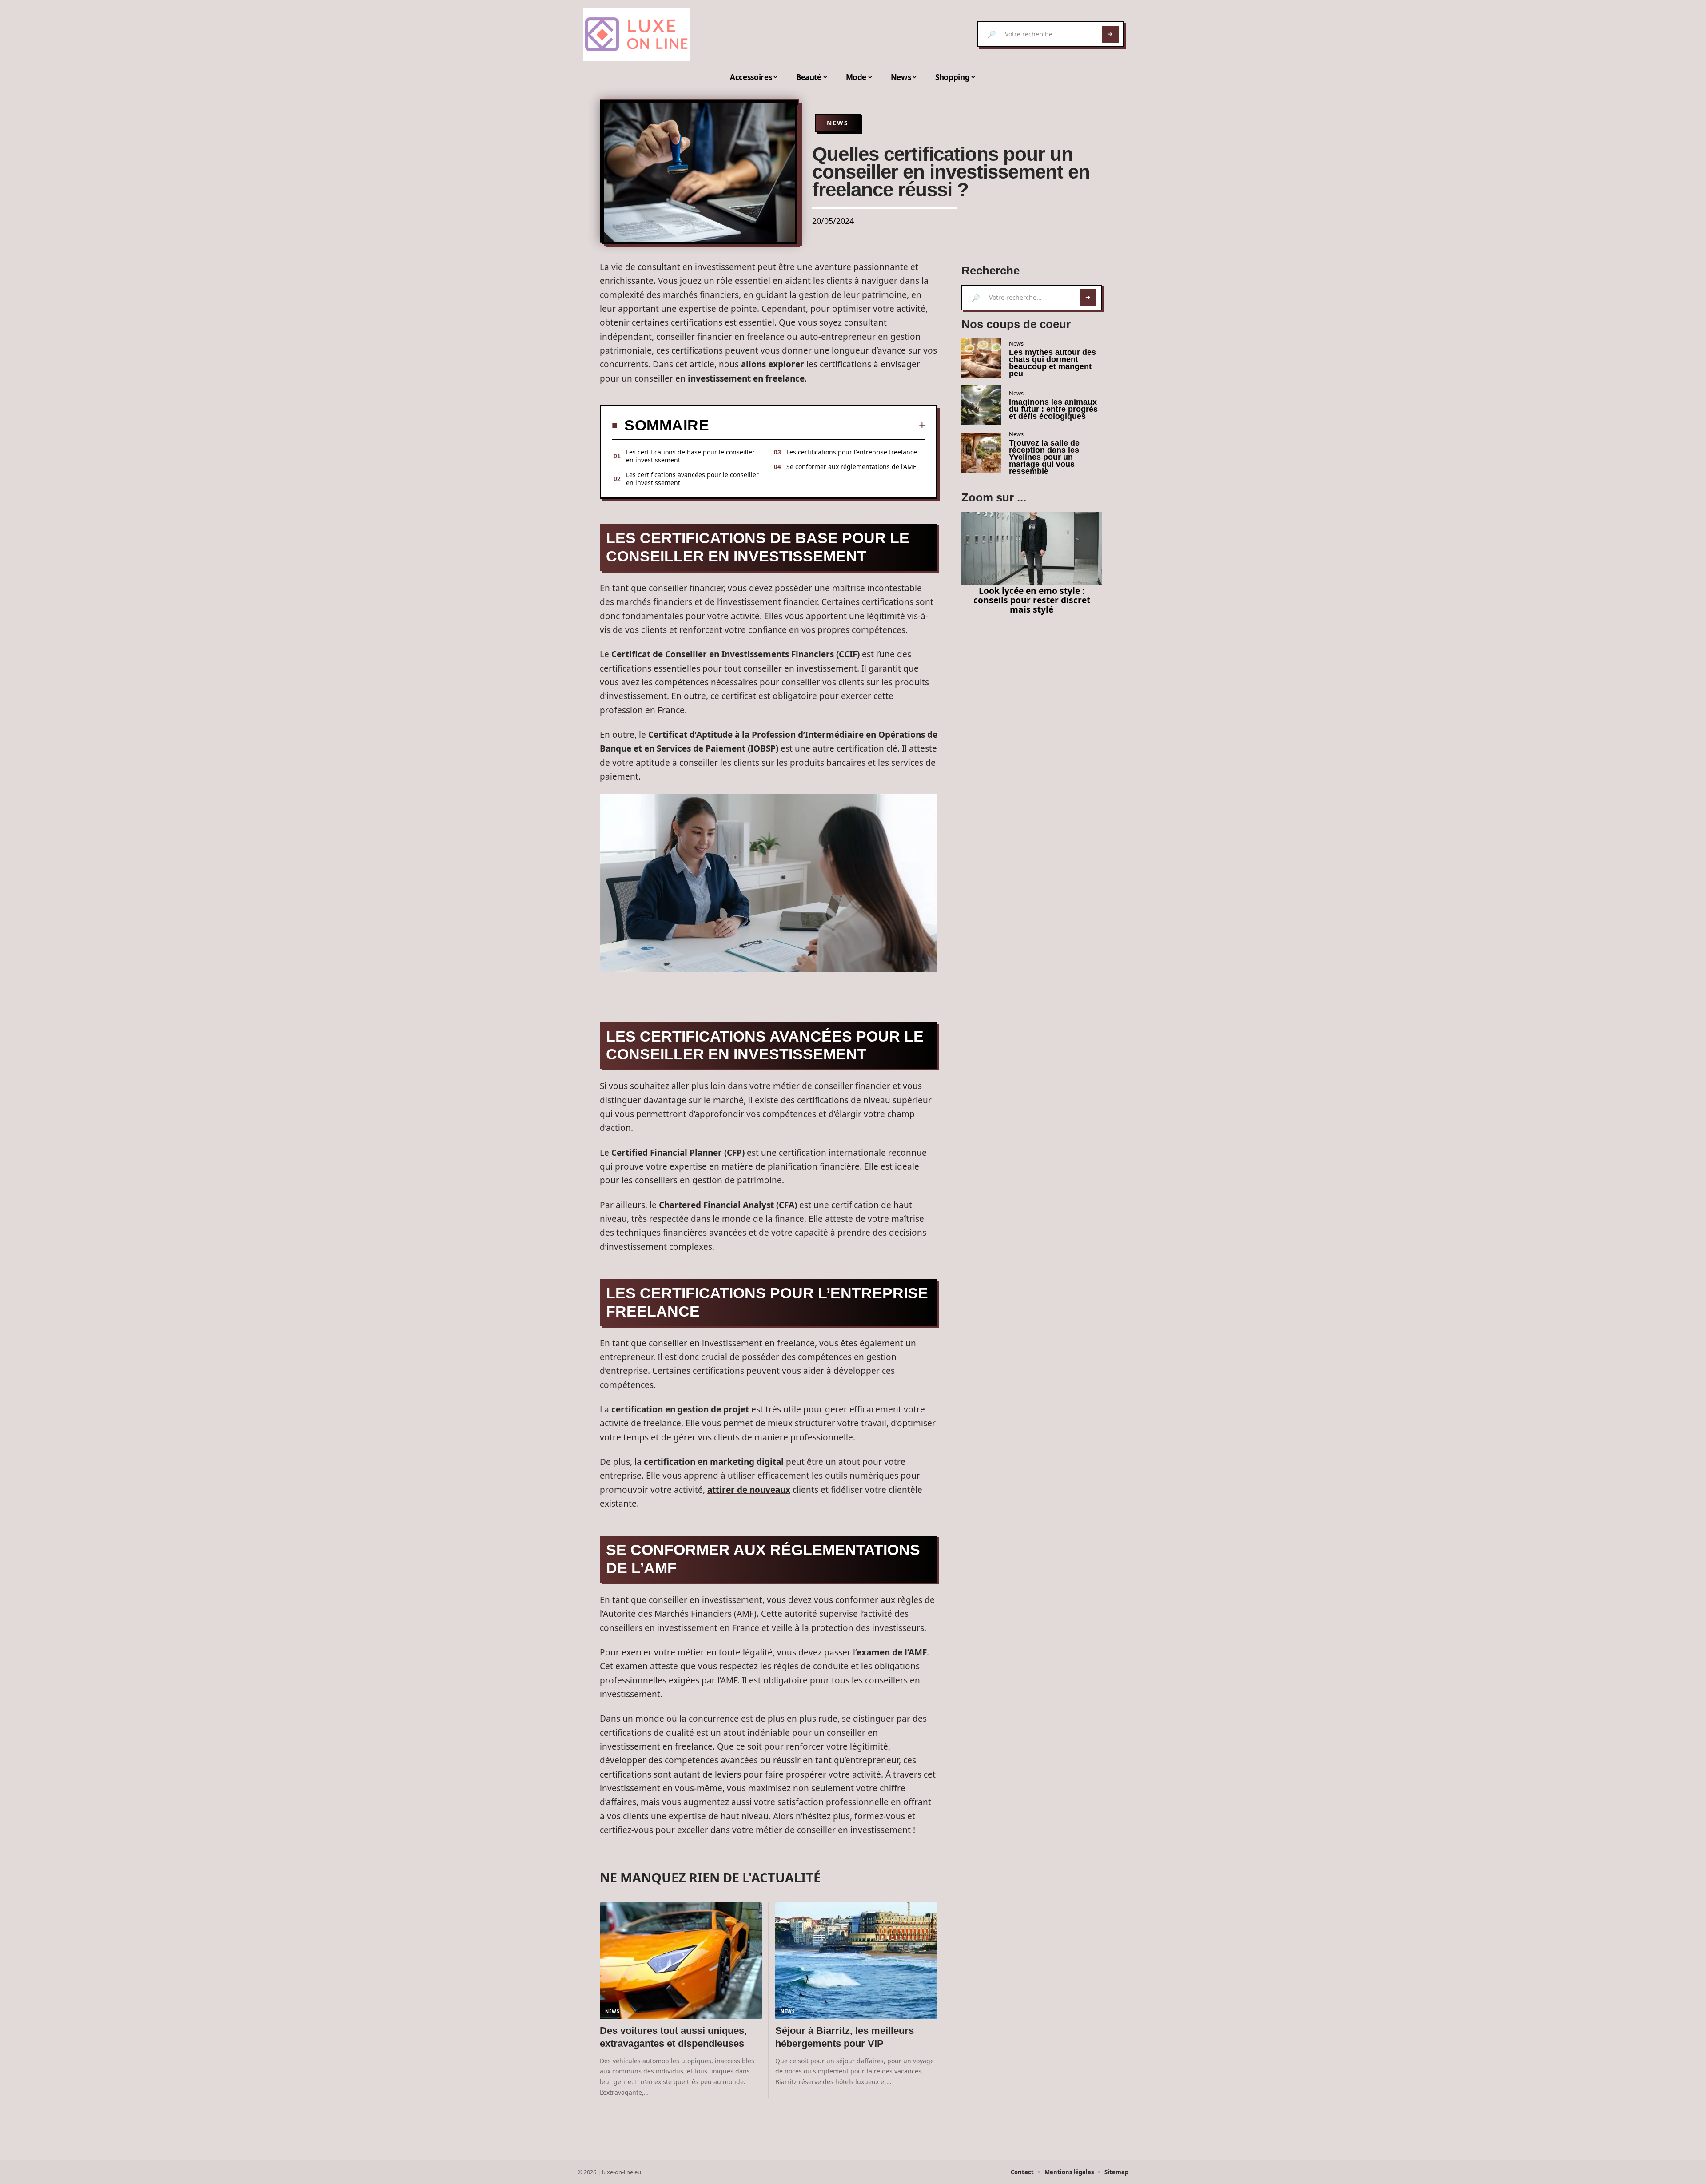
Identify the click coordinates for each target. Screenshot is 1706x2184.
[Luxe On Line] (636, 34)
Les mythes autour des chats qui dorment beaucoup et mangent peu (1052, 363)
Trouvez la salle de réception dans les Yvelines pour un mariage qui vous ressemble (1044, 457)
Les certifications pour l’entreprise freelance (852, 452)
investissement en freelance (746, 378)
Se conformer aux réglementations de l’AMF (851, 467)
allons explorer (773, 364)
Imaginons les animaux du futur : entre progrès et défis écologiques (1053, 409)
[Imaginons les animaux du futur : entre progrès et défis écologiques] (981, 405)
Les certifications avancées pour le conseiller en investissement (692, 479)
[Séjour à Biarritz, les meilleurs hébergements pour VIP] (856, 1961)
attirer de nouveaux (749, 1490)
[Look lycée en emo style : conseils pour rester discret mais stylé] (1032, 548)
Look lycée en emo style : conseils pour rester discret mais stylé (1032, 600)
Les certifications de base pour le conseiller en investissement (690, 456)
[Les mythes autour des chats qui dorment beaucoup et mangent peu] (981, 358)
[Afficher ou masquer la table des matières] (817, 425)
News (838, 123)
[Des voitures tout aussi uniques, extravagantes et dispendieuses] (681, 1961)
